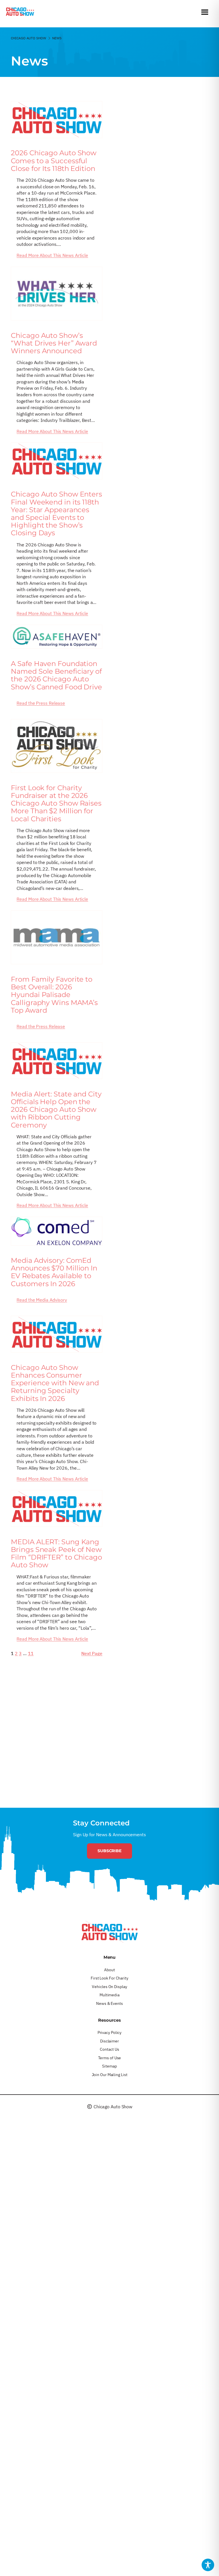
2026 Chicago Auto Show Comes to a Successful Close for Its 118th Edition (54, 161)
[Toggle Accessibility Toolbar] (208, 2565)
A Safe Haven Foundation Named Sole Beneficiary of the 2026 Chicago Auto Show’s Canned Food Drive (56, 675)
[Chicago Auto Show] (20, 13)
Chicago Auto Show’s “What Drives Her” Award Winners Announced (54, 343)
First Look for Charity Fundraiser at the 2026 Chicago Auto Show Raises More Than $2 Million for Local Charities (56, 803)
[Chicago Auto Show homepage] (109, 1932)
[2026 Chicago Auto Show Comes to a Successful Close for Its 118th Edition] (57, 120)
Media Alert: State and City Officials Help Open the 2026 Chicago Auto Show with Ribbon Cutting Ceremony (56, 1110)
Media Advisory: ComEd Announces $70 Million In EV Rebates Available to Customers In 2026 (54, 1272)
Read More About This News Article (52, 255)
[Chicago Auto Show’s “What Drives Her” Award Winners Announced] (57, 294)
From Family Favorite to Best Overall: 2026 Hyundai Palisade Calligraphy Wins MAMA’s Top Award (54, 995)
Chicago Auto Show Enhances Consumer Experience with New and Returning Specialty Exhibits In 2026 (55, 1383)
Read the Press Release (41, 703)
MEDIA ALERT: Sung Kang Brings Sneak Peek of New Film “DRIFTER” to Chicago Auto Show (56, 1553)
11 (31, 1653)
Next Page (92, 1653)
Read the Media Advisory (42, 1300)
